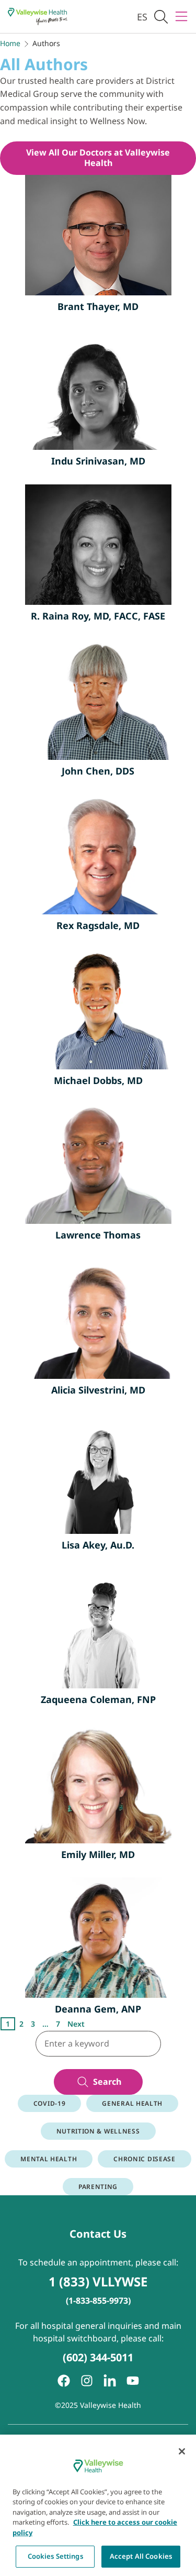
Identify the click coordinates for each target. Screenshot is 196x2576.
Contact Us (98, 2234)
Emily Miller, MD (98, 1854)
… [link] (45, 2024)
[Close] (182, 2451)
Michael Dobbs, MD (98, 1080)
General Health (132, 2103)
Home (10, 43)
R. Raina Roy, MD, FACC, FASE (98, 616)
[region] (98, 2505)
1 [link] (8, 2024)
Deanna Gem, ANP (98, 2009)
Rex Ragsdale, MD (98, 925)
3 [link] (33, 2024)
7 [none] (58, 2024)
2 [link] (21, 2024)
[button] (161, 16)
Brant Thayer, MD (98, 306)
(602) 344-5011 (98, 2357)
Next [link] (76, 2024)
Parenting (98, 2187)
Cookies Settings (55, 2556)
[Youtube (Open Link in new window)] (133, 2381)
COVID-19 (50, 2103)
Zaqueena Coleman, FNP (98, 1699)
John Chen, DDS (98, 771)
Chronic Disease (145, 2159)
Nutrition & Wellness (98, 2131)
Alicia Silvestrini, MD (98, 1390)
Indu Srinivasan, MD (98, 461)
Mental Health (49, 2159)
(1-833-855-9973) (98, 2301)
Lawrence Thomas (98, 1235)
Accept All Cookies (141, 2556)
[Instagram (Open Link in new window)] (87, 2381)
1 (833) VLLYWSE (98, 2281)
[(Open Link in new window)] (110, 2381)
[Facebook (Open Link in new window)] (64, 2381)
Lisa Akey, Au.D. (98, 1545)
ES (142, 17)
